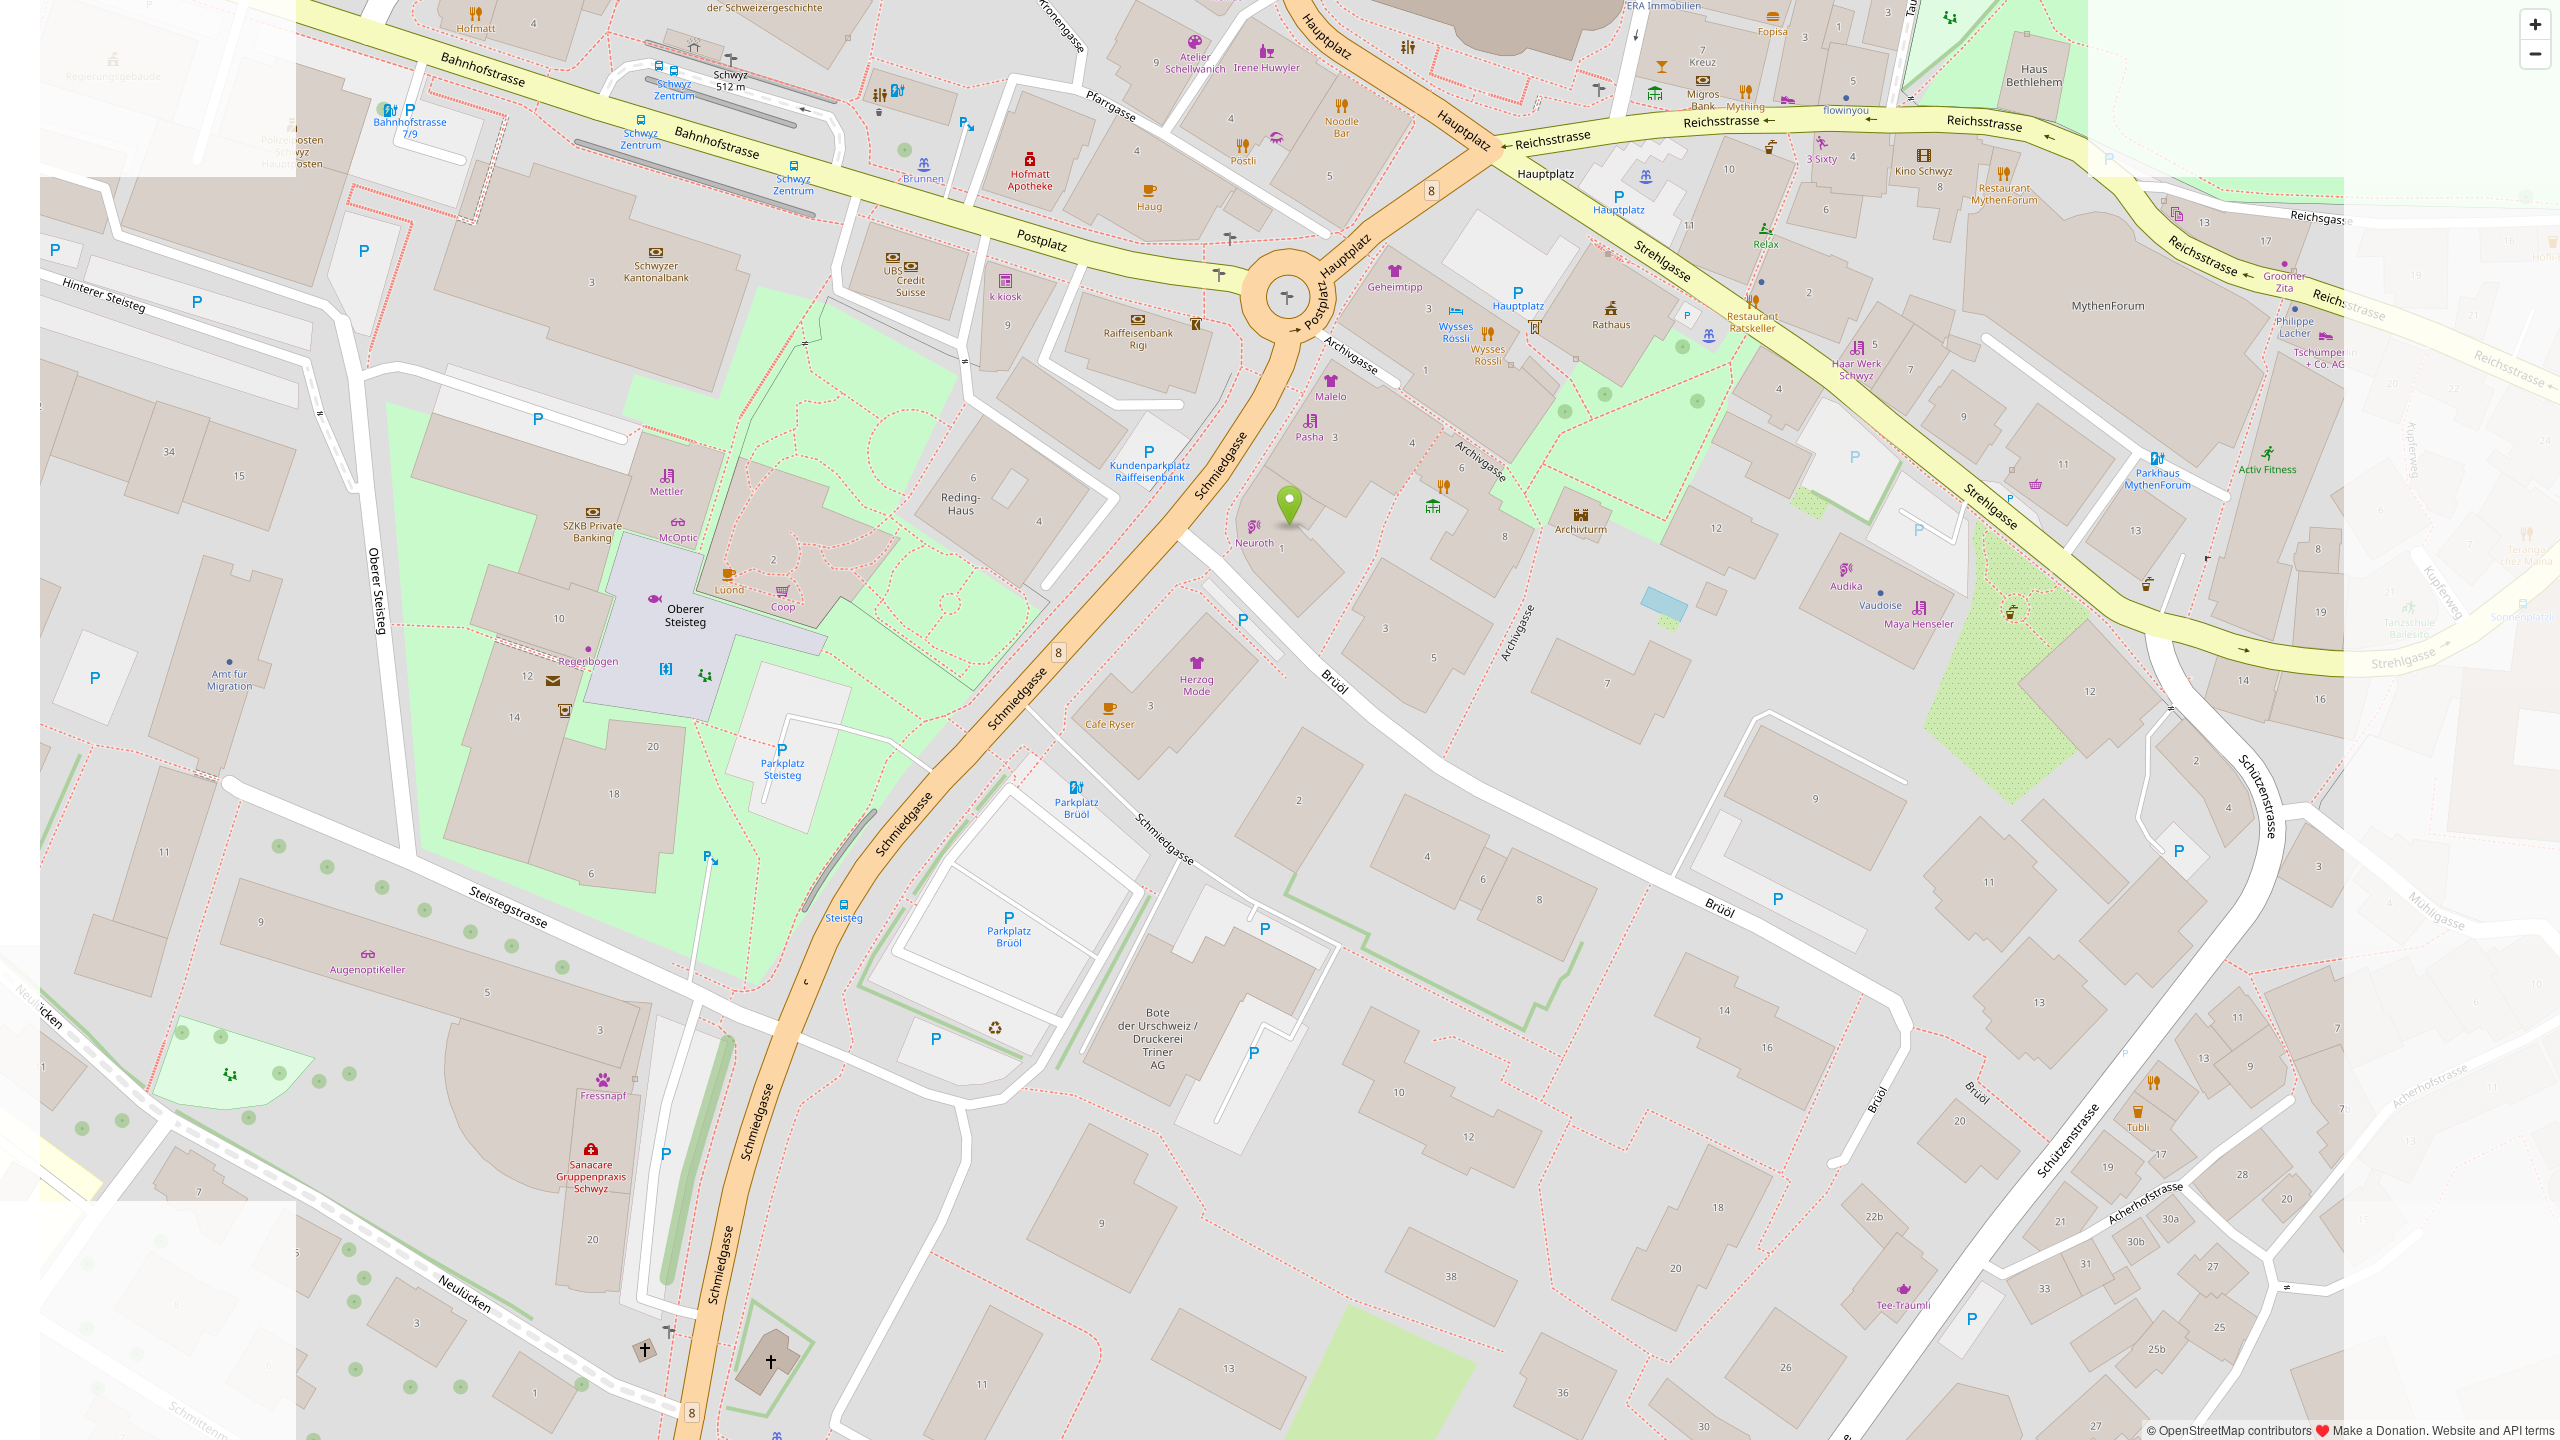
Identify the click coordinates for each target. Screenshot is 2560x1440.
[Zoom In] (2535, 24)
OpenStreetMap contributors (2235, 1429)
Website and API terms (2493, 1429)
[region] (1280, 720)
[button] (1289, 506)
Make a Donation (2379, 1429)
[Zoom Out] (2535, 53)
